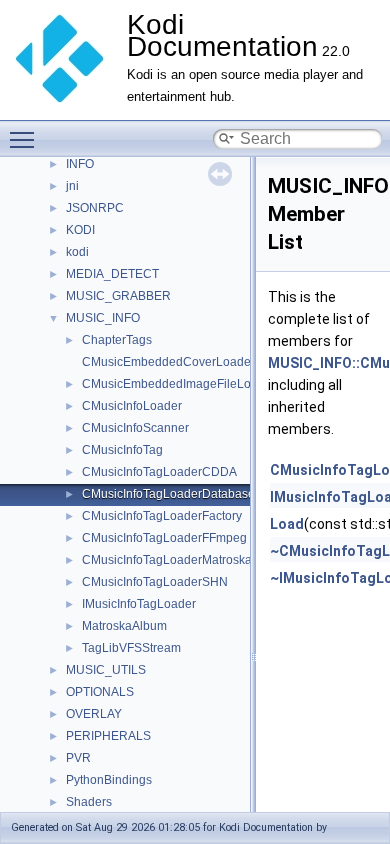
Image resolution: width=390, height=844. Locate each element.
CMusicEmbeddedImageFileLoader (179, 384)
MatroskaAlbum (124, 626)
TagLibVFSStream (131, 648)
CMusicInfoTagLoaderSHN (155, 582)
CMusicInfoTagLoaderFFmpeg (164, 538)
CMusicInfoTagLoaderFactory (162, 516)
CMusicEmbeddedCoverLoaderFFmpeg (191, 362)
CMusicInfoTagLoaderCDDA (159, 472)
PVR (78, 758)
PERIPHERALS (108, 736)
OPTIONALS (100, 692)
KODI (80, 230)
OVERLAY (94, 714)
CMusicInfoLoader (132, 406)
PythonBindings (109, 780)
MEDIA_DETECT (112, 274)
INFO (80, 164)
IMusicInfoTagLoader (139, 604)
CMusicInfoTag (122, 450)
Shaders (89, 802)
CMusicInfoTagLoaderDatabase (168, 494)
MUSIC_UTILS (106, 670)
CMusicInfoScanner (135, 428)
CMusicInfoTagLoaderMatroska (167, 560)
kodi (77, 252)
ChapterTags (117, 340)
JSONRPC (95, 208)
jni (72, 186)
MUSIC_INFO (103, 318)
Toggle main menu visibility (26, 139)
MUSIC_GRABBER (118, 296)
